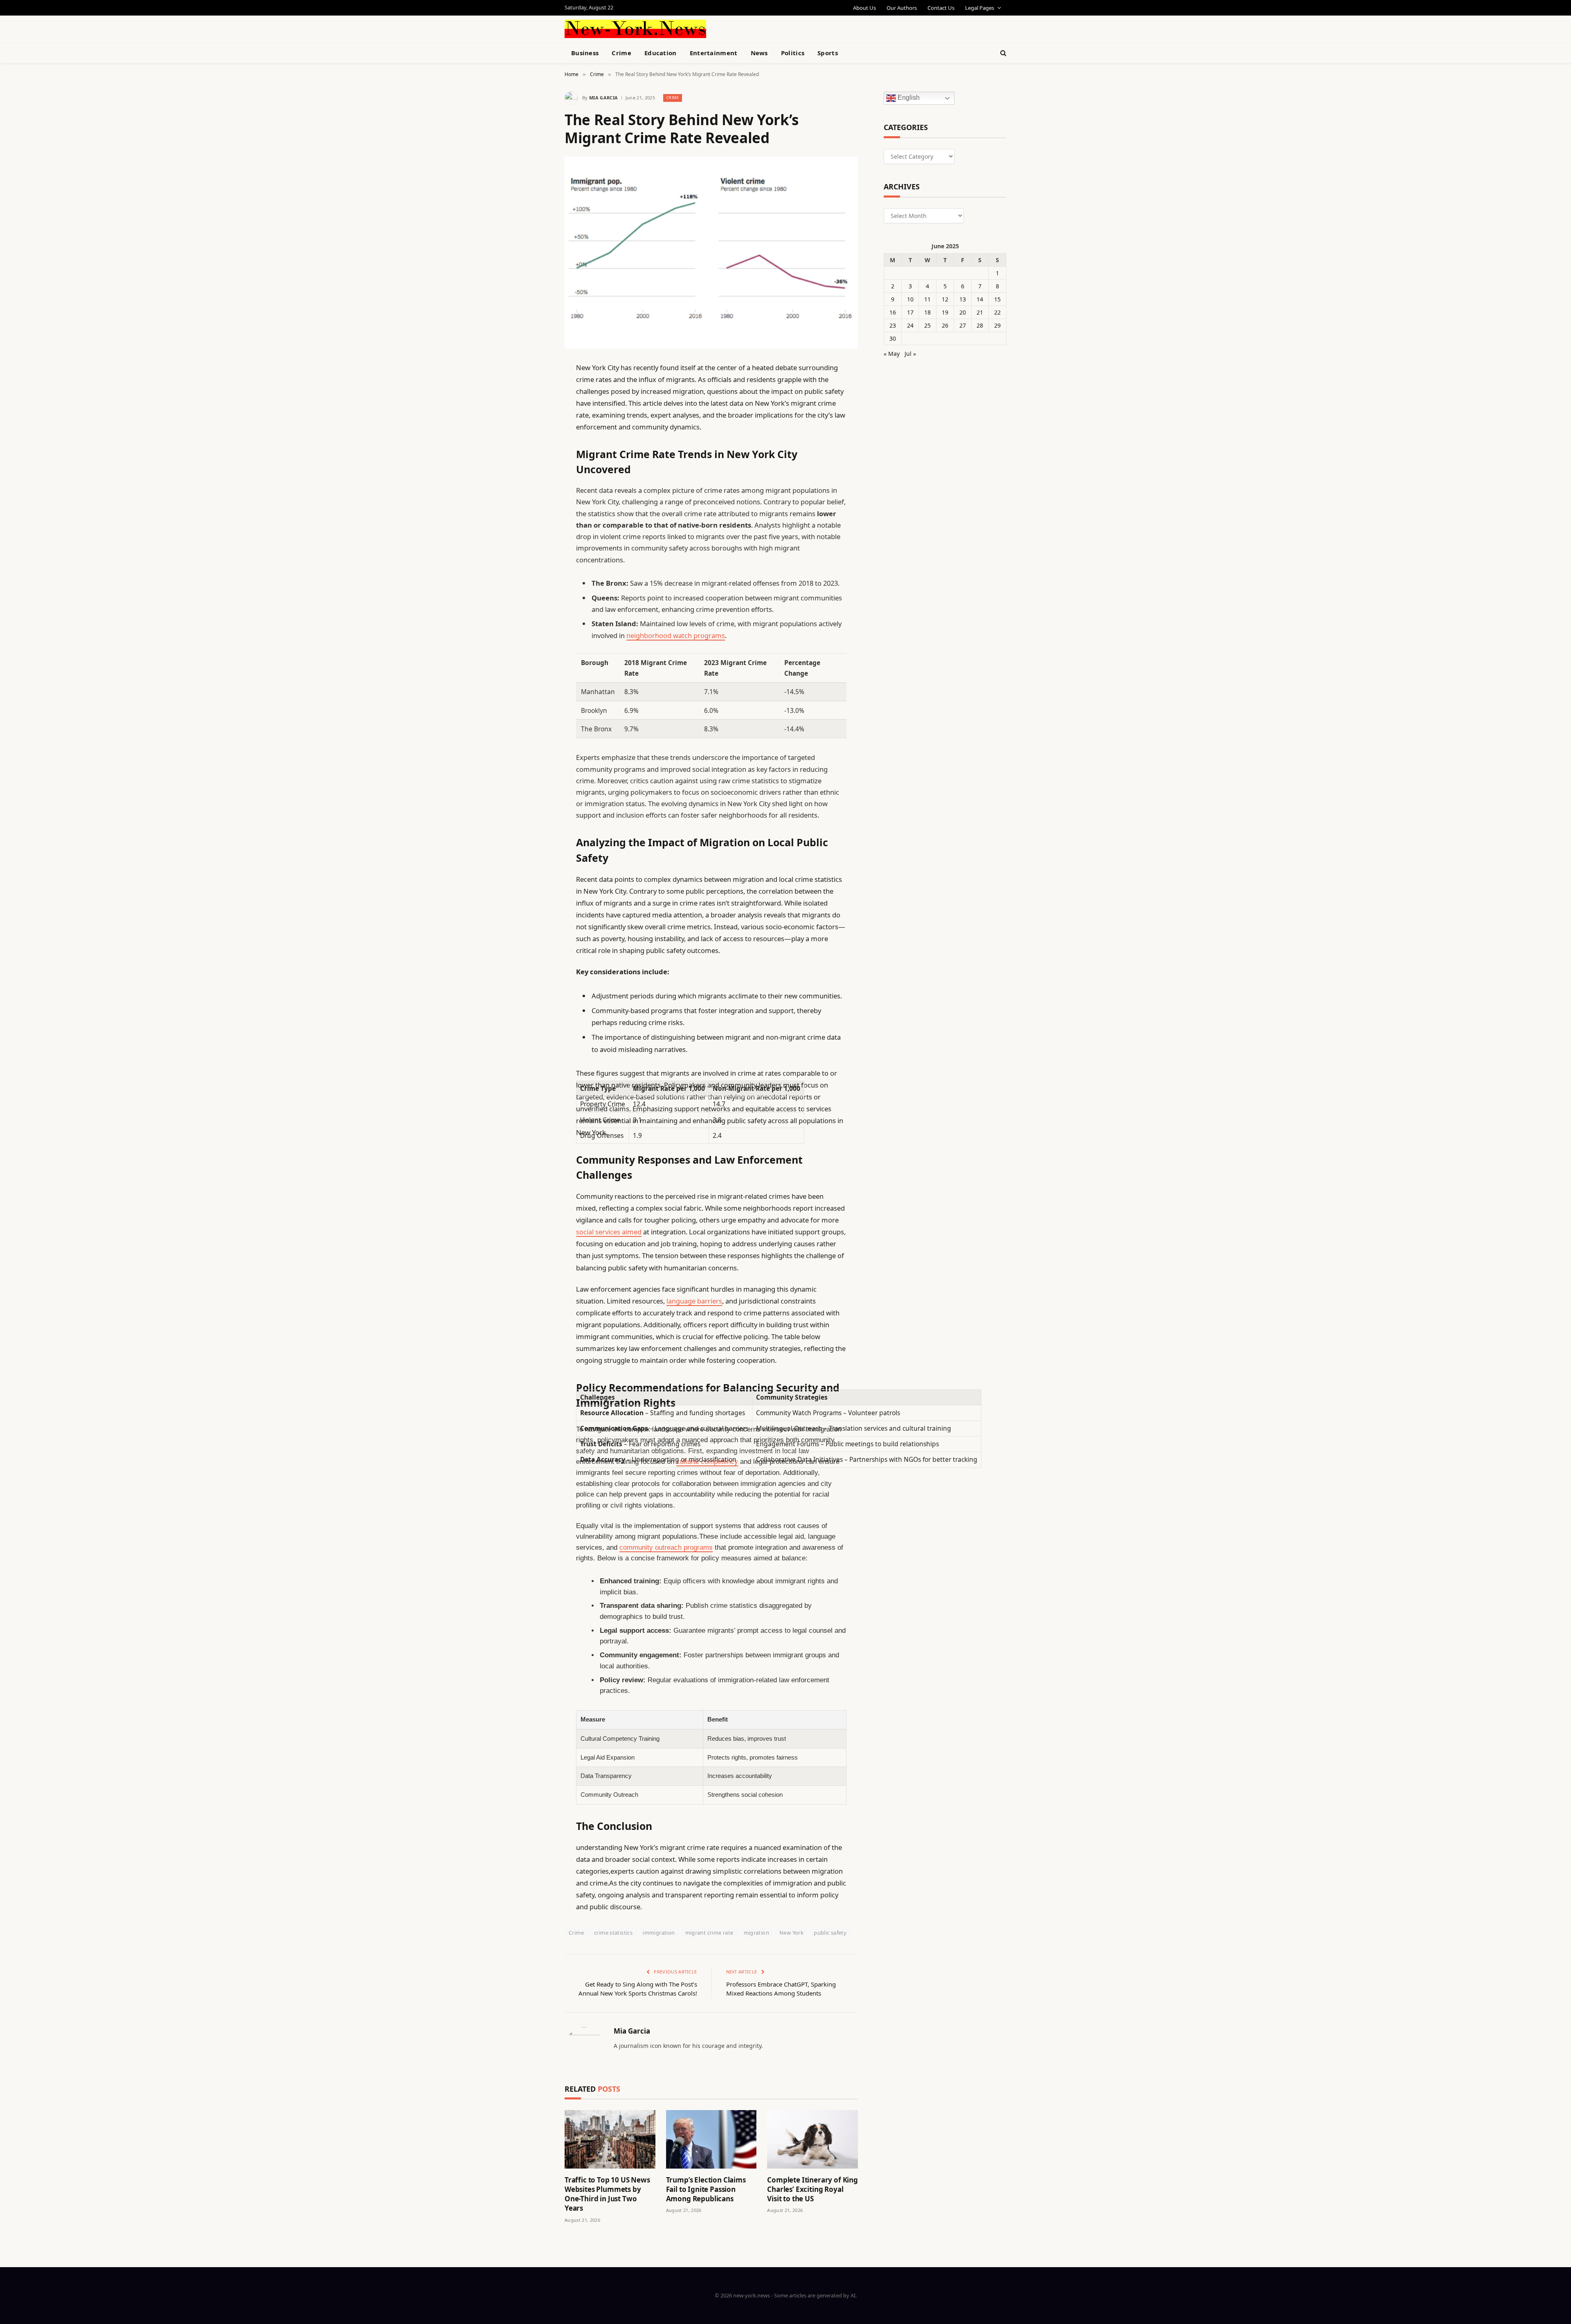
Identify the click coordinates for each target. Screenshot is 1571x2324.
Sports (828, 53)
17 (910, 312)
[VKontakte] (536, 555)
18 (927, 312)
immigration (659, 1933)
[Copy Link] (536, 493)
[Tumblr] (536, 514)
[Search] (1003, 53)
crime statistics (613, 1933)
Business (585, 53)
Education (661, 53)
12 (945, 299)
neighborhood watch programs (676, 635)
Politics (793, 53)
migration (757, 1933)
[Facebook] (536, 389)
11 (927, 299)
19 (945, 312)
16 (893, 312)
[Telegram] (536, 576)
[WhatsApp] (536, 597)
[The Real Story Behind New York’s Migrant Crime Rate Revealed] (711, 253)
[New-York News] (635, 29)
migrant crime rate (709, 1933)
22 (997, 312)
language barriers (694, 1301)
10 (910, 299)
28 (980, 325)
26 (945, 325)
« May (892, 354)
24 (910, 325)
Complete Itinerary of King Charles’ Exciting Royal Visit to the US (813, 2189)
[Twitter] (536, 409)
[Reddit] (536, 535)
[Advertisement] (804, 28)
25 (927, 325)
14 (980, 299)
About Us (864, 8)
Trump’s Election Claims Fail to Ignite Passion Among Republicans (706, 2189)
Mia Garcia (603, 98)
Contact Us (941, 8)
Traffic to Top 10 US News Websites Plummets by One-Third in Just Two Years (607, 2194)
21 (980, 312)
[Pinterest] (536, 451)
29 (997, 325)
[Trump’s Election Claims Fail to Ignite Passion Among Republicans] (711, 2139)
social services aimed (609, 1232)
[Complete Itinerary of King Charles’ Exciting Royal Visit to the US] (813, 2139)
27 (963, 325)
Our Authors (902, 8)
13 (963, 299)
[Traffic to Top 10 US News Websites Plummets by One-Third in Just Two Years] (610, 2139)
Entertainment (714, 53)
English (908, 98)
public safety (830, 1933)
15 (997, 299)
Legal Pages (980, 8)
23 (893, 325)
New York (791, 1933)
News (759, 53)
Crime (621, 53)
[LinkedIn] (536, 430)
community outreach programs (666, 1547)
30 (893, 338)
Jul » (910, 354)
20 (963, 312)
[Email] (536, 472)
